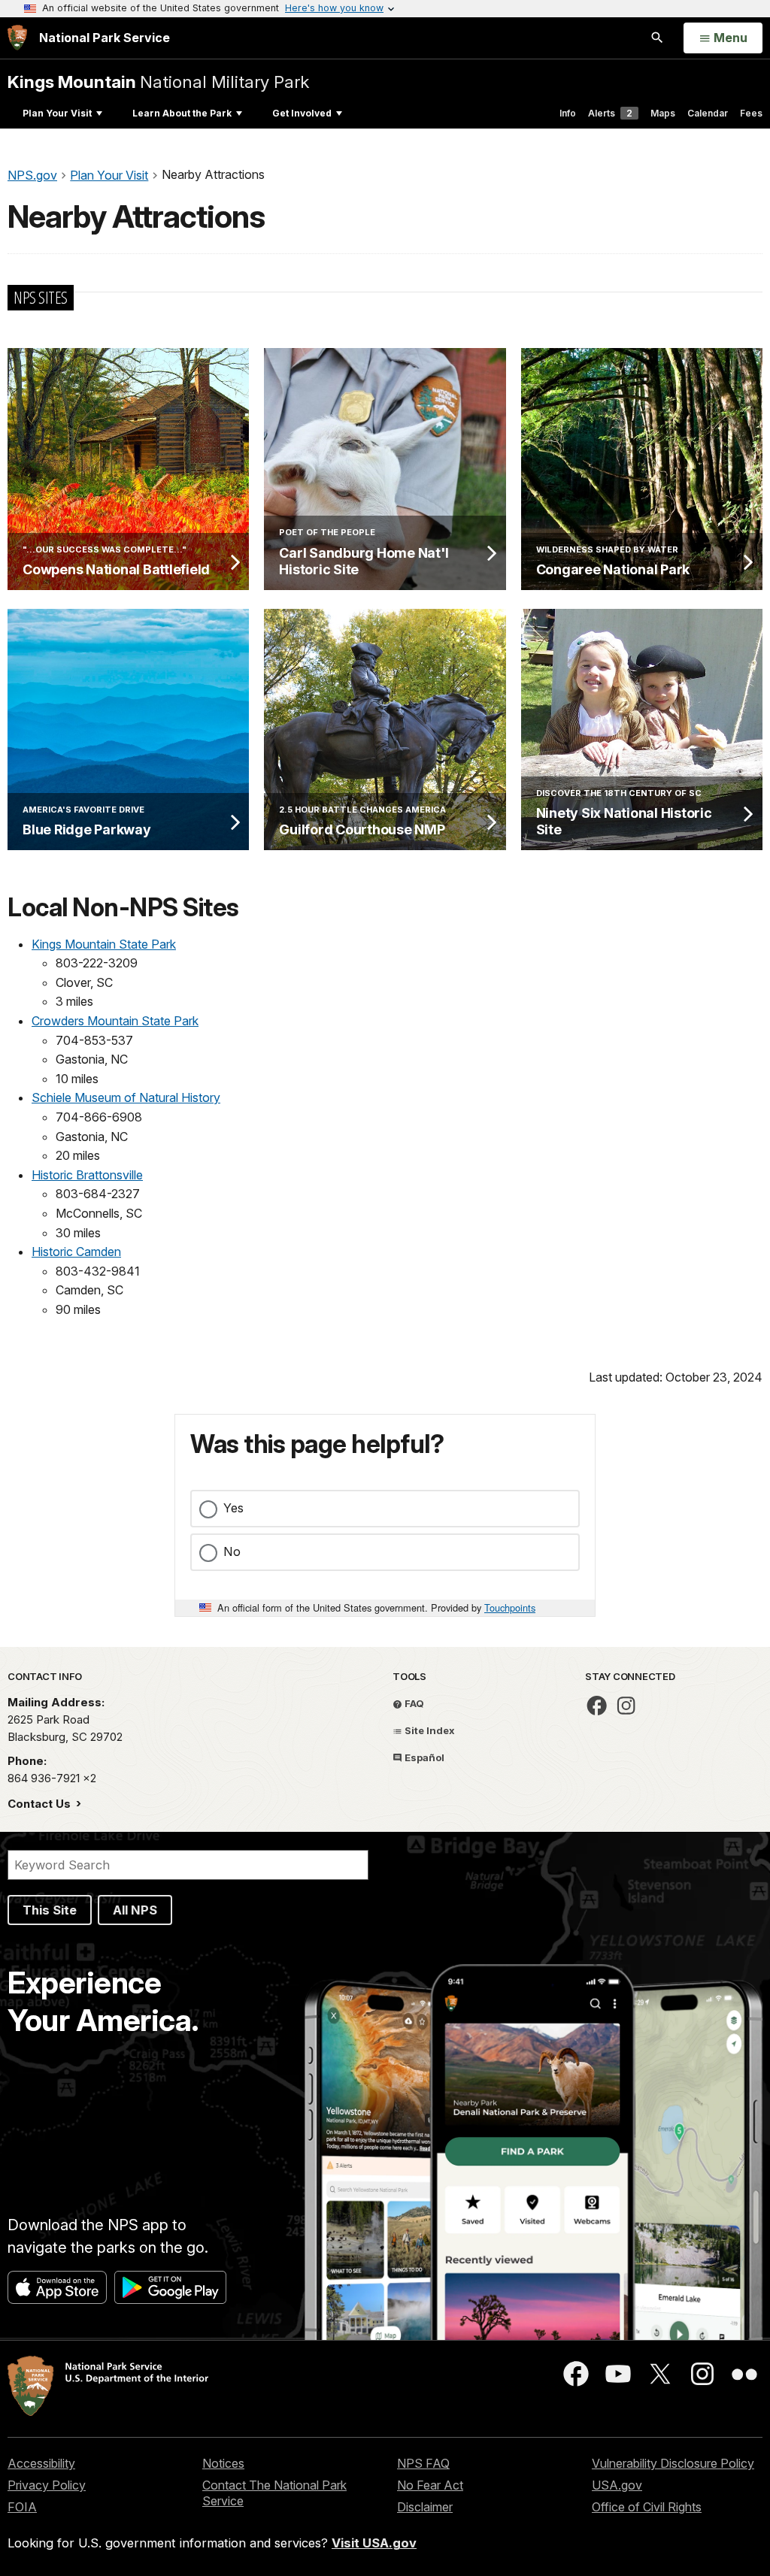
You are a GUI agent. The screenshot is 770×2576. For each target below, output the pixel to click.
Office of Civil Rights (647, 2507)
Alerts (610, 113)
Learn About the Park (182, 113)
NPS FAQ (423, 2463)
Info (568, 113)
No (232, 1551)
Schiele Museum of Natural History (126, 1097)
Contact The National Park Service (274, 2493)
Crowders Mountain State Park (115, 1021)
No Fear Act (430, 2485)
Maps (663, 113)
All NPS (135, 1910)
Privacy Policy (47, 2485)
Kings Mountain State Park (104, 944)
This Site (50, 1910)
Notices (223, 2463)
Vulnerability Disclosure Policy (673, 2463)
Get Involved (302, 113)
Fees (751, 113)
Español (423, 1757)
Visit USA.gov (374, 2543)
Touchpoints (510, 1607)
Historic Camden (76, 1252)
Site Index (429, 1730)
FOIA (22, 2507)
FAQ (413, 1703)
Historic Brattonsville (87, 1175)
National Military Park (158, 82)
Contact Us (41, 1804)
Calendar (708, 113)
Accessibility (41, 2463)
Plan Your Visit (57, 113)
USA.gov (617, 2485)
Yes (233, 1508)
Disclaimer (425, 2507)
